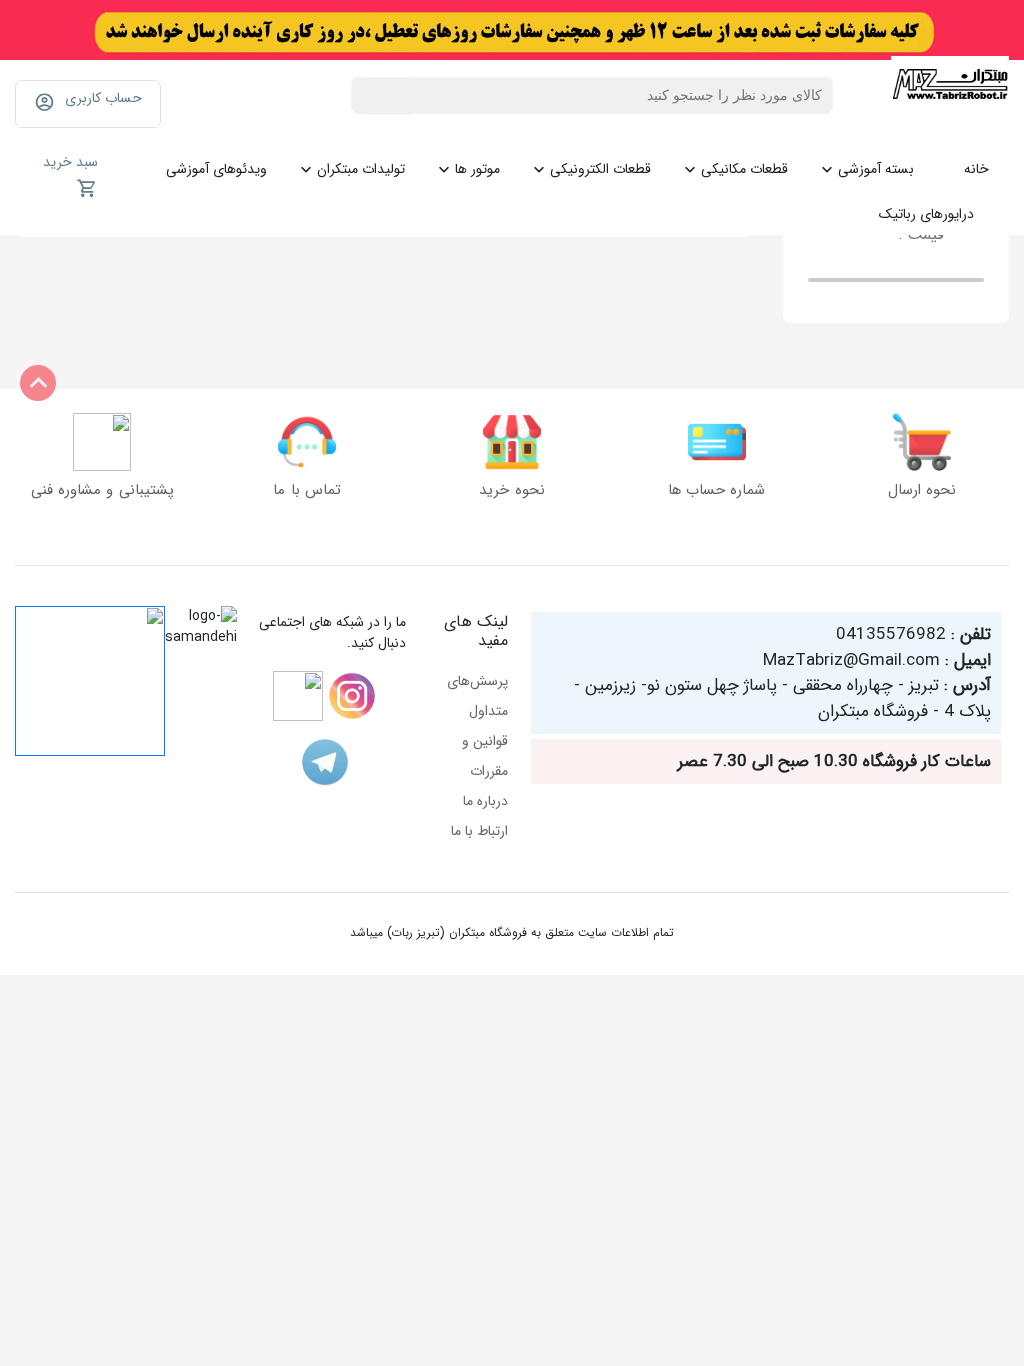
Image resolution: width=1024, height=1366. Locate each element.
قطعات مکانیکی (744, 169)
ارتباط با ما (479, 831)
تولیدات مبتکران (361, 169)
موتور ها (477, 169)
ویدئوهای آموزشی (216, 169)
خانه (976, 169)
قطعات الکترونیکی (600, 169)
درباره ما (485, 801)
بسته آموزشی (876, 169)
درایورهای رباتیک (926, 214)
